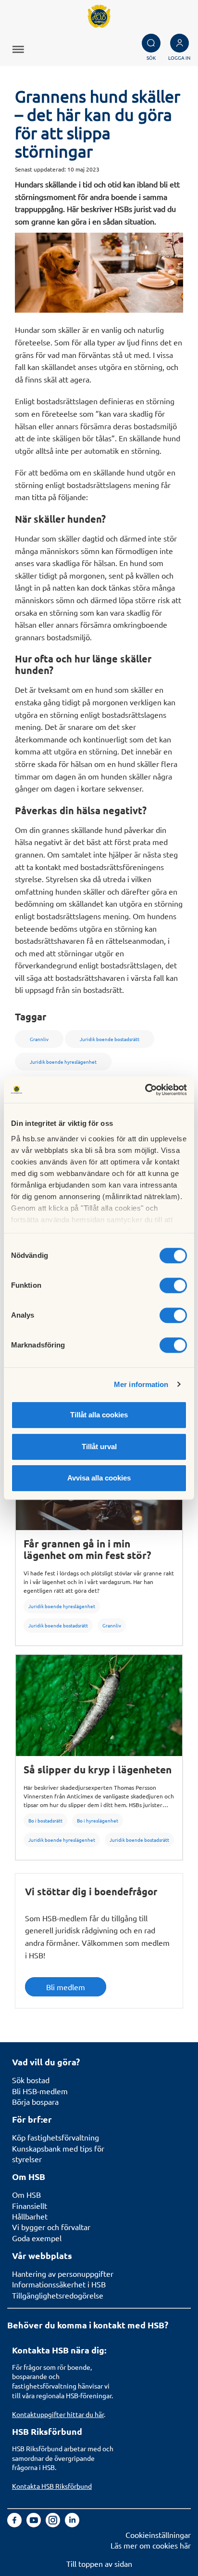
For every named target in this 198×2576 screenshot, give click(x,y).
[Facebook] (15, 2524)
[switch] (173, 1285)
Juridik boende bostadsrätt (58, 1625)
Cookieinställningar (158, 2535)
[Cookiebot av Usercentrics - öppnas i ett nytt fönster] (145, 1090)
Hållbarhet (30, 2216)
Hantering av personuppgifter (63, 2273)
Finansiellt (30, 2206)
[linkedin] (72, 2524)
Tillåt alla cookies (99, 1415)
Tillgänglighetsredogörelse (58, 2295)
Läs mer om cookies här (151, 2545)
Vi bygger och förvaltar (51, 2227)
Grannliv (112, 1625)
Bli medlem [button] (66, 1987)
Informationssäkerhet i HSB (59, 2284)
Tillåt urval (99, 1447)
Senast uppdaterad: (40, 169)
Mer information (141, 1384)
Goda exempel (37, 2238)
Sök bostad (31, 2080)
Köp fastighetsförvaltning (56, 2137)
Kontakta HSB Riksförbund (52, 2486)
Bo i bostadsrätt (45, 1820)
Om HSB (26, 2194)
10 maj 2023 (83, 169)
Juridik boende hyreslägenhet (62, 1606)
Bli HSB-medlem (40, 2091)
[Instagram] (54, 2524)
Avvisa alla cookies (99, 1478)
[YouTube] (35, 2524)
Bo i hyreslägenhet (98, 1820)
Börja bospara (35, 2101)
